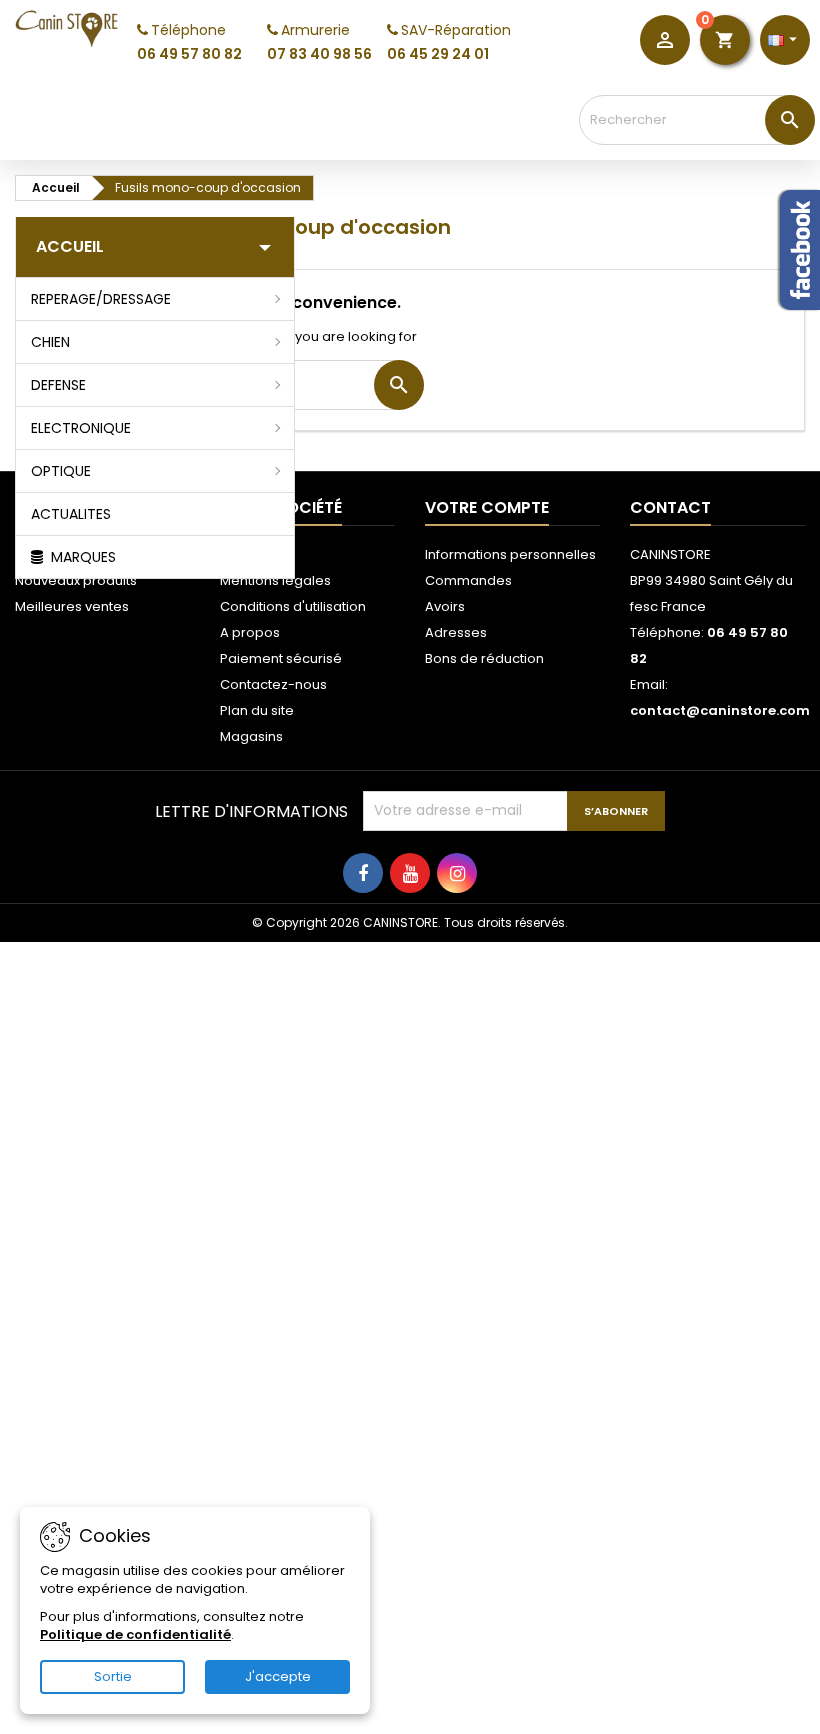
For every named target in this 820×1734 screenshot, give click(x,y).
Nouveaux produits (76, 580)
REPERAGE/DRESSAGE (101, 299)
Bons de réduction (484, 658)
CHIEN (50, 342)
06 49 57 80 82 (189, 54)
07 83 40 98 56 (319, 54)
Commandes (468, 580)
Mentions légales (275, 580)
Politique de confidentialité (135, 1634)
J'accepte (278, 1676)
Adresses (456, 632)
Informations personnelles (510, 554)
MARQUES (81, 557)
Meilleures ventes (72, 606)
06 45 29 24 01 (438, 54)
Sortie (113, 1676)
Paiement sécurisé (281, 658)
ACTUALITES (71, 514)
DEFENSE (58, 385)
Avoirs (445, 606)
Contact (670, 507)
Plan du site (257, 710)
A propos (250, 632)
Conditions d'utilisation (293, 606)
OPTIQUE (61, 471)
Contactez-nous (273, 684)
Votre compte (487, 507)
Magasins (251, 736)
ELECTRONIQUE (81, 428)
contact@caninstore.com (720, 710)
